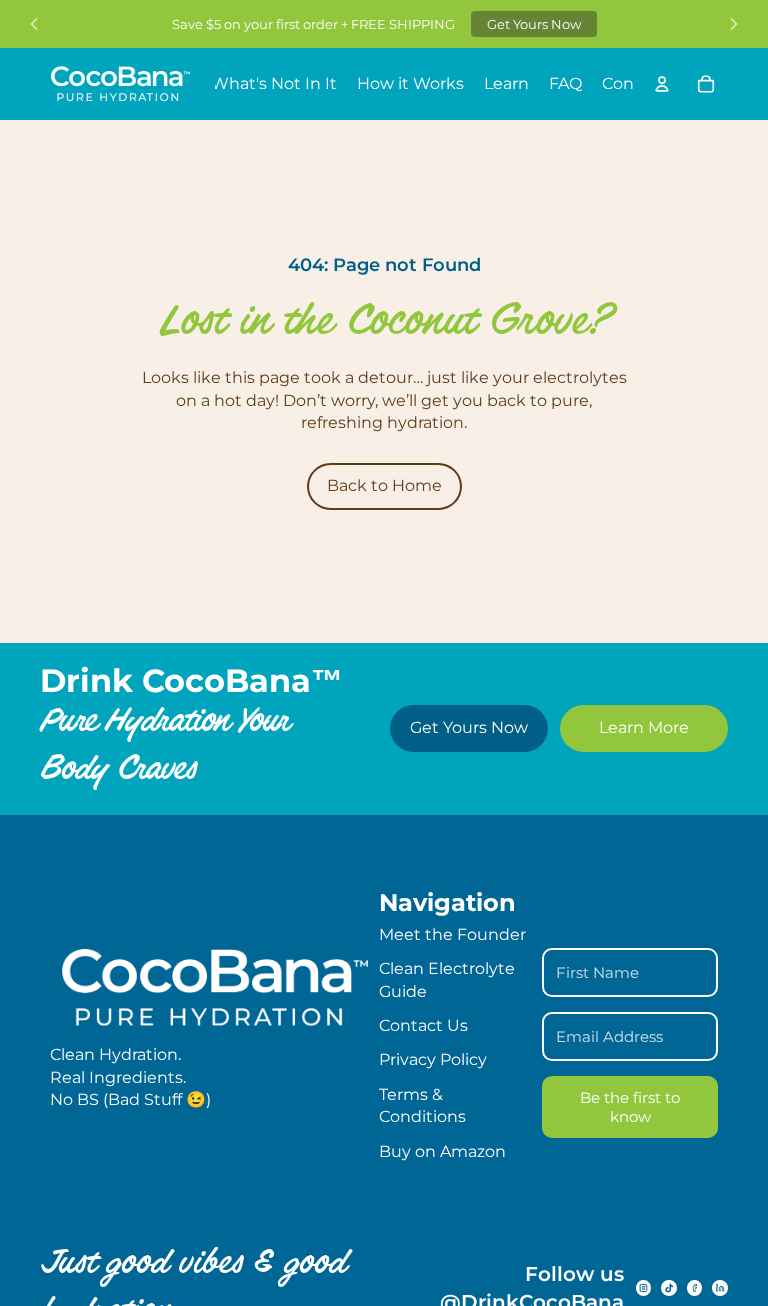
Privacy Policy (433, 1059)
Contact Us (423, 1025)
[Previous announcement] (34, 24)
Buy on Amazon (442, 1151)
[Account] (662, 84)
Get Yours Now (534, 24)
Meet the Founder (452, 934)
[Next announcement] (734, 24)
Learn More (644, 727)
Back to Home (384, 485)
